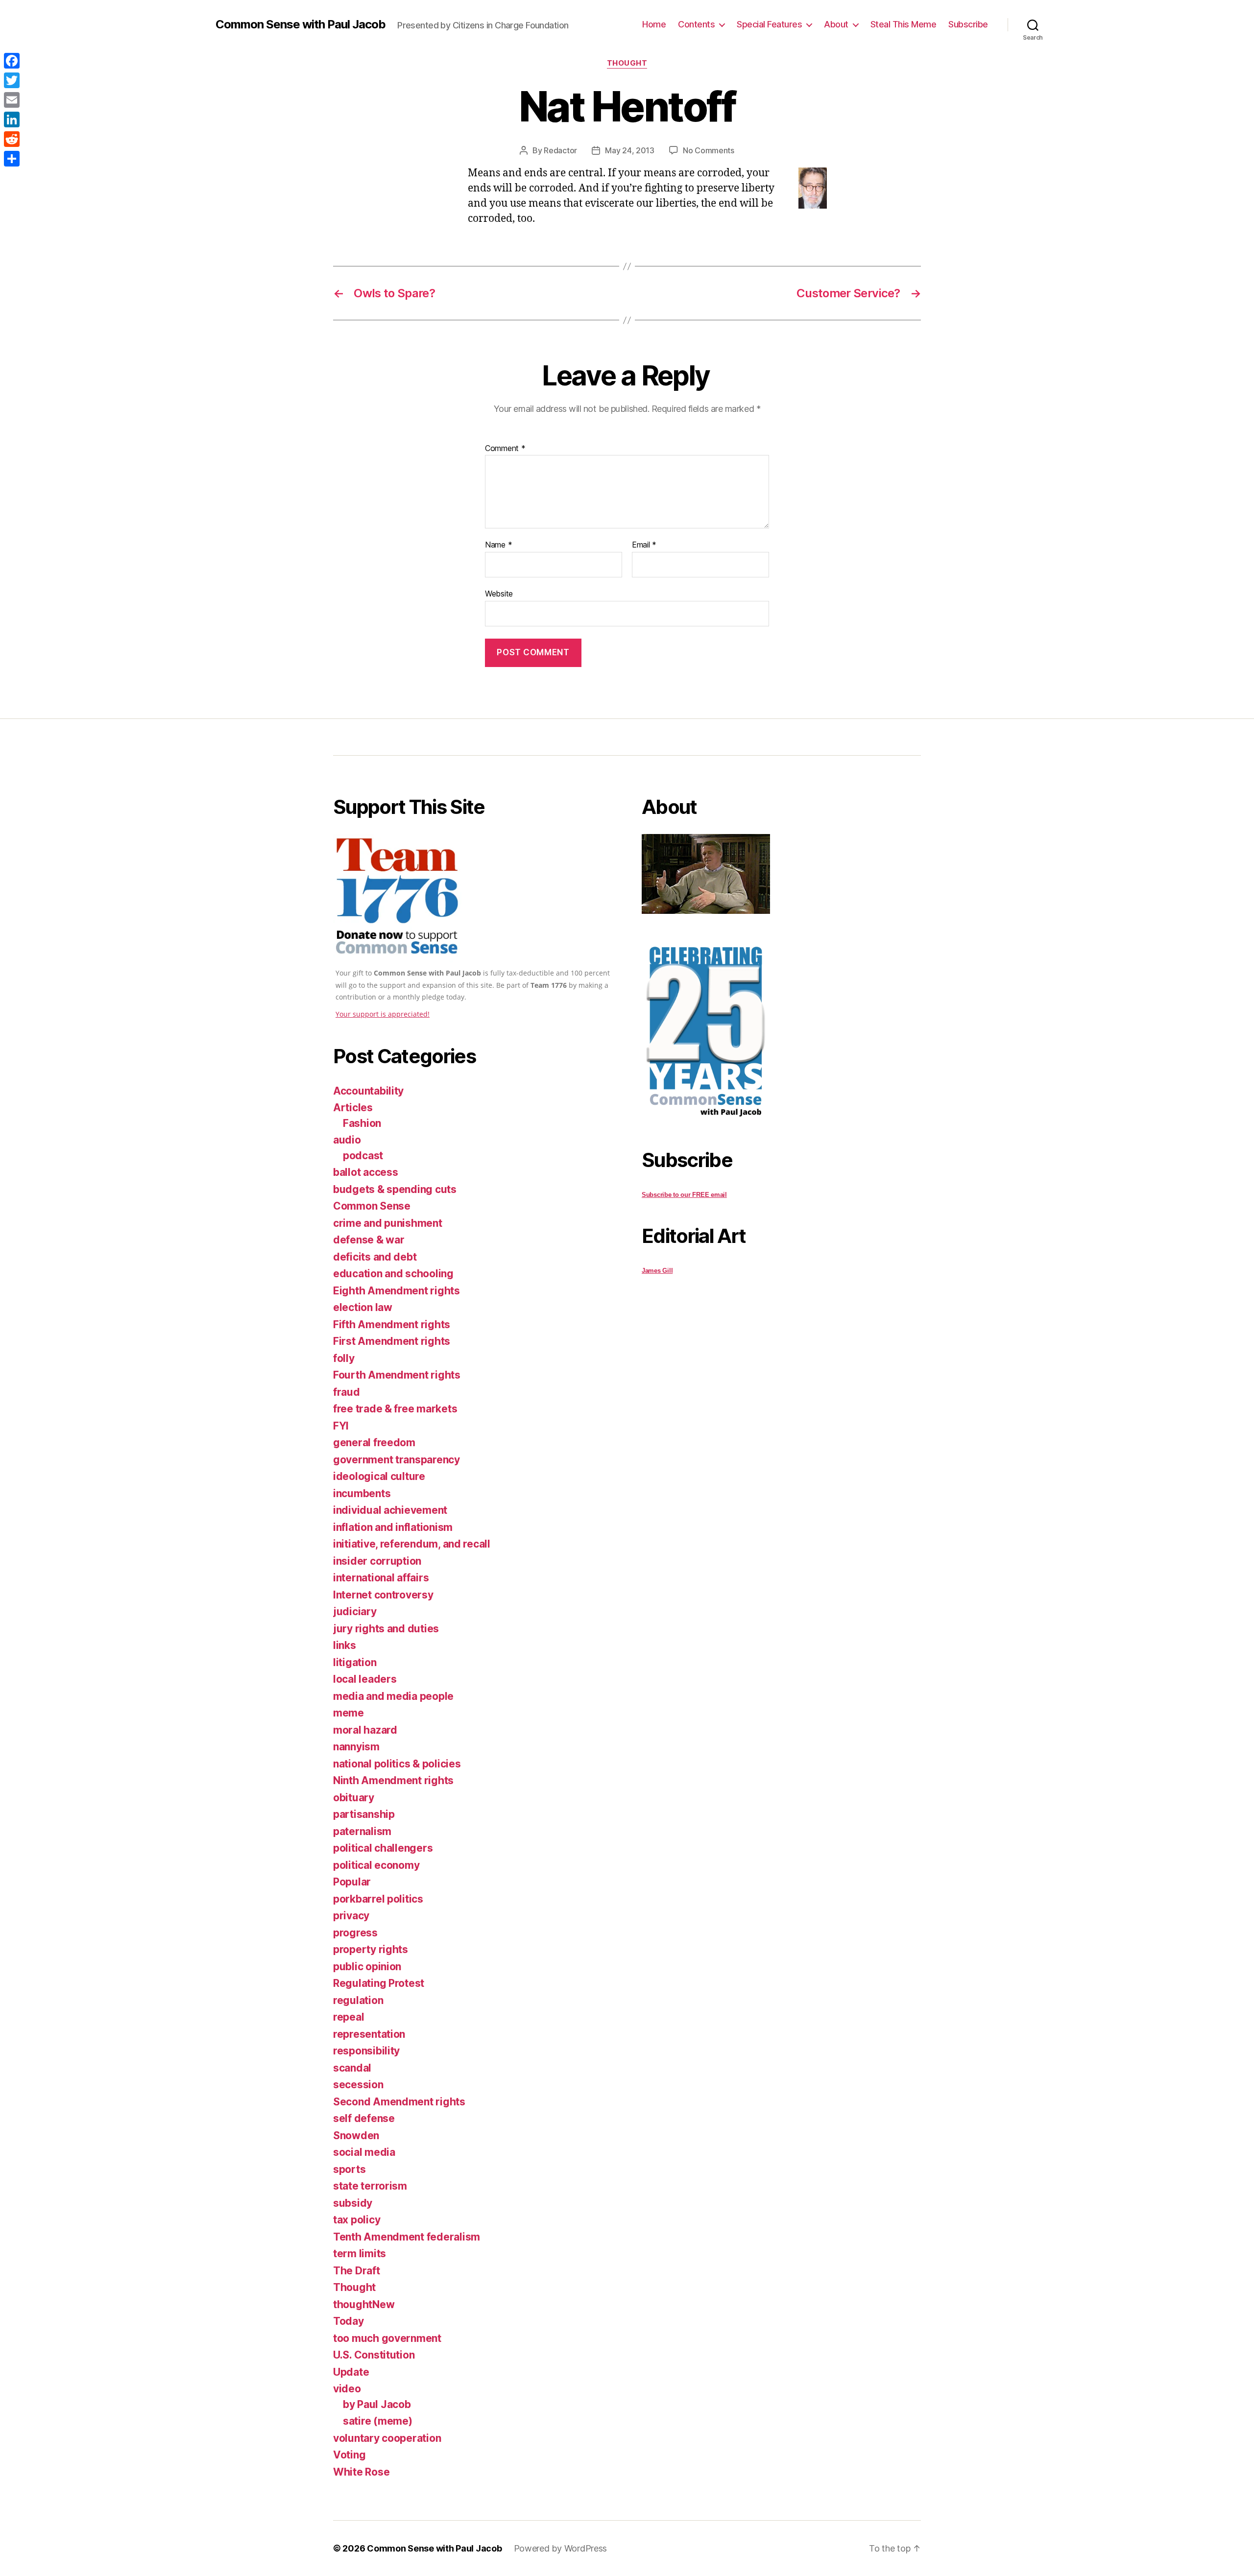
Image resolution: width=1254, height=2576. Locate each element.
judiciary (355, 1611)
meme (349, 1713)
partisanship (364, 1814)
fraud (347, 1392)
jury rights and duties (386, 1629)
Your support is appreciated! (383, 1014)
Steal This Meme (904, 24)
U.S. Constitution (374, 2355)
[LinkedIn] (12, 119)
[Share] (12, 159)
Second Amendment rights (399, 2102)
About (836, 24)
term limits (360, 2254)
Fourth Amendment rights (397, 1375)
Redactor (560, 150)
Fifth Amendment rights (392, 1324)
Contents (696, 24)
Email (644, 545)
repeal (349, 2017)
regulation (358, 2000)
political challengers (383, 1848)
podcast (363, 1156)
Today (349, 2321)
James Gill (657, 1271)
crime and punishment (388, 1223)
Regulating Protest (379, 1983)
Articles (353, 1108)
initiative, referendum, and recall (412, 1544)
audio (347, 1140)
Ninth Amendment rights (393, 1780)
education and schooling (393, 1274)
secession (358, 2085)
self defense (364, 2118)
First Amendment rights (392, 1341)
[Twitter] (12, 80)
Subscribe (968, 24)
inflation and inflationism (393, 1527)
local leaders (365, 1679)
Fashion (362, 1123)
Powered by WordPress (561, 2548)
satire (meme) (378, 2421)
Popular (352, 1882)
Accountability (368, 1091)
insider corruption (377, 1561)
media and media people (393, 1696)
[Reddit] (12, 139)
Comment (505, 449)
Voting (349, 2455)
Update (351, 2372)
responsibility (366, 2051)
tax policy (357, 2220)
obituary (354, 1798)
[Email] (12, 100)
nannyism (356, 1747)
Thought (627, 63)
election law (363, 1307)
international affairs (381, 1578)
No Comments (709, 150)
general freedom (374, 1443)
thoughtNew (364, 2304)
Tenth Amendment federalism (407, 2237)
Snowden (356, 2135)
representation (369, 2034)
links (345, 1645)
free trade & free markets (395, 1409)
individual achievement (390, 1510)
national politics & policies (397, 1764)
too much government (387, 2338)
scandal (352, 2068)
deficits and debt (375, 1257)
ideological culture (379, 1476)
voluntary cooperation (387, 2438)
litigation (355, 1662)
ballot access (366, 1172)
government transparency (397, 1460)
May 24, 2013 (630, 150)
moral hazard (365, 1730)
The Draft (357, 2271)
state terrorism (370, 2186)
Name (498, 545)
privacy (351, 1916)
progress (355, 1933)
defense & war (369, 1240)
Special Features (769, 24)
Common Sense (372, 1206)
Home (654, 24)
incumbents (362, 1493)
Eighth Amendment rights (397, 1291)
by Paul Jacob (377, 2404)
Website (499, 593)
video (347, 2389)
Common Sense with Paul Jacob (301, 24)
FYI (341, 1426)
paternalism (362, 1831)
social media (364, 2152)
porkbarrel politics (378, 1899)
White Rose (361, 2472)
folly (344, 1358)
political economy (376, 1865)
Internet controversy (383, 1595)
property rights (371, 1949)
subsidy (353, 2203)
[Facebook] (12, 61)
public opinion (367, 1967)
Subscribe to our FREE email (684, 1195)
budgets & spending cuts (395, 1189)
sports (349, 2169)
